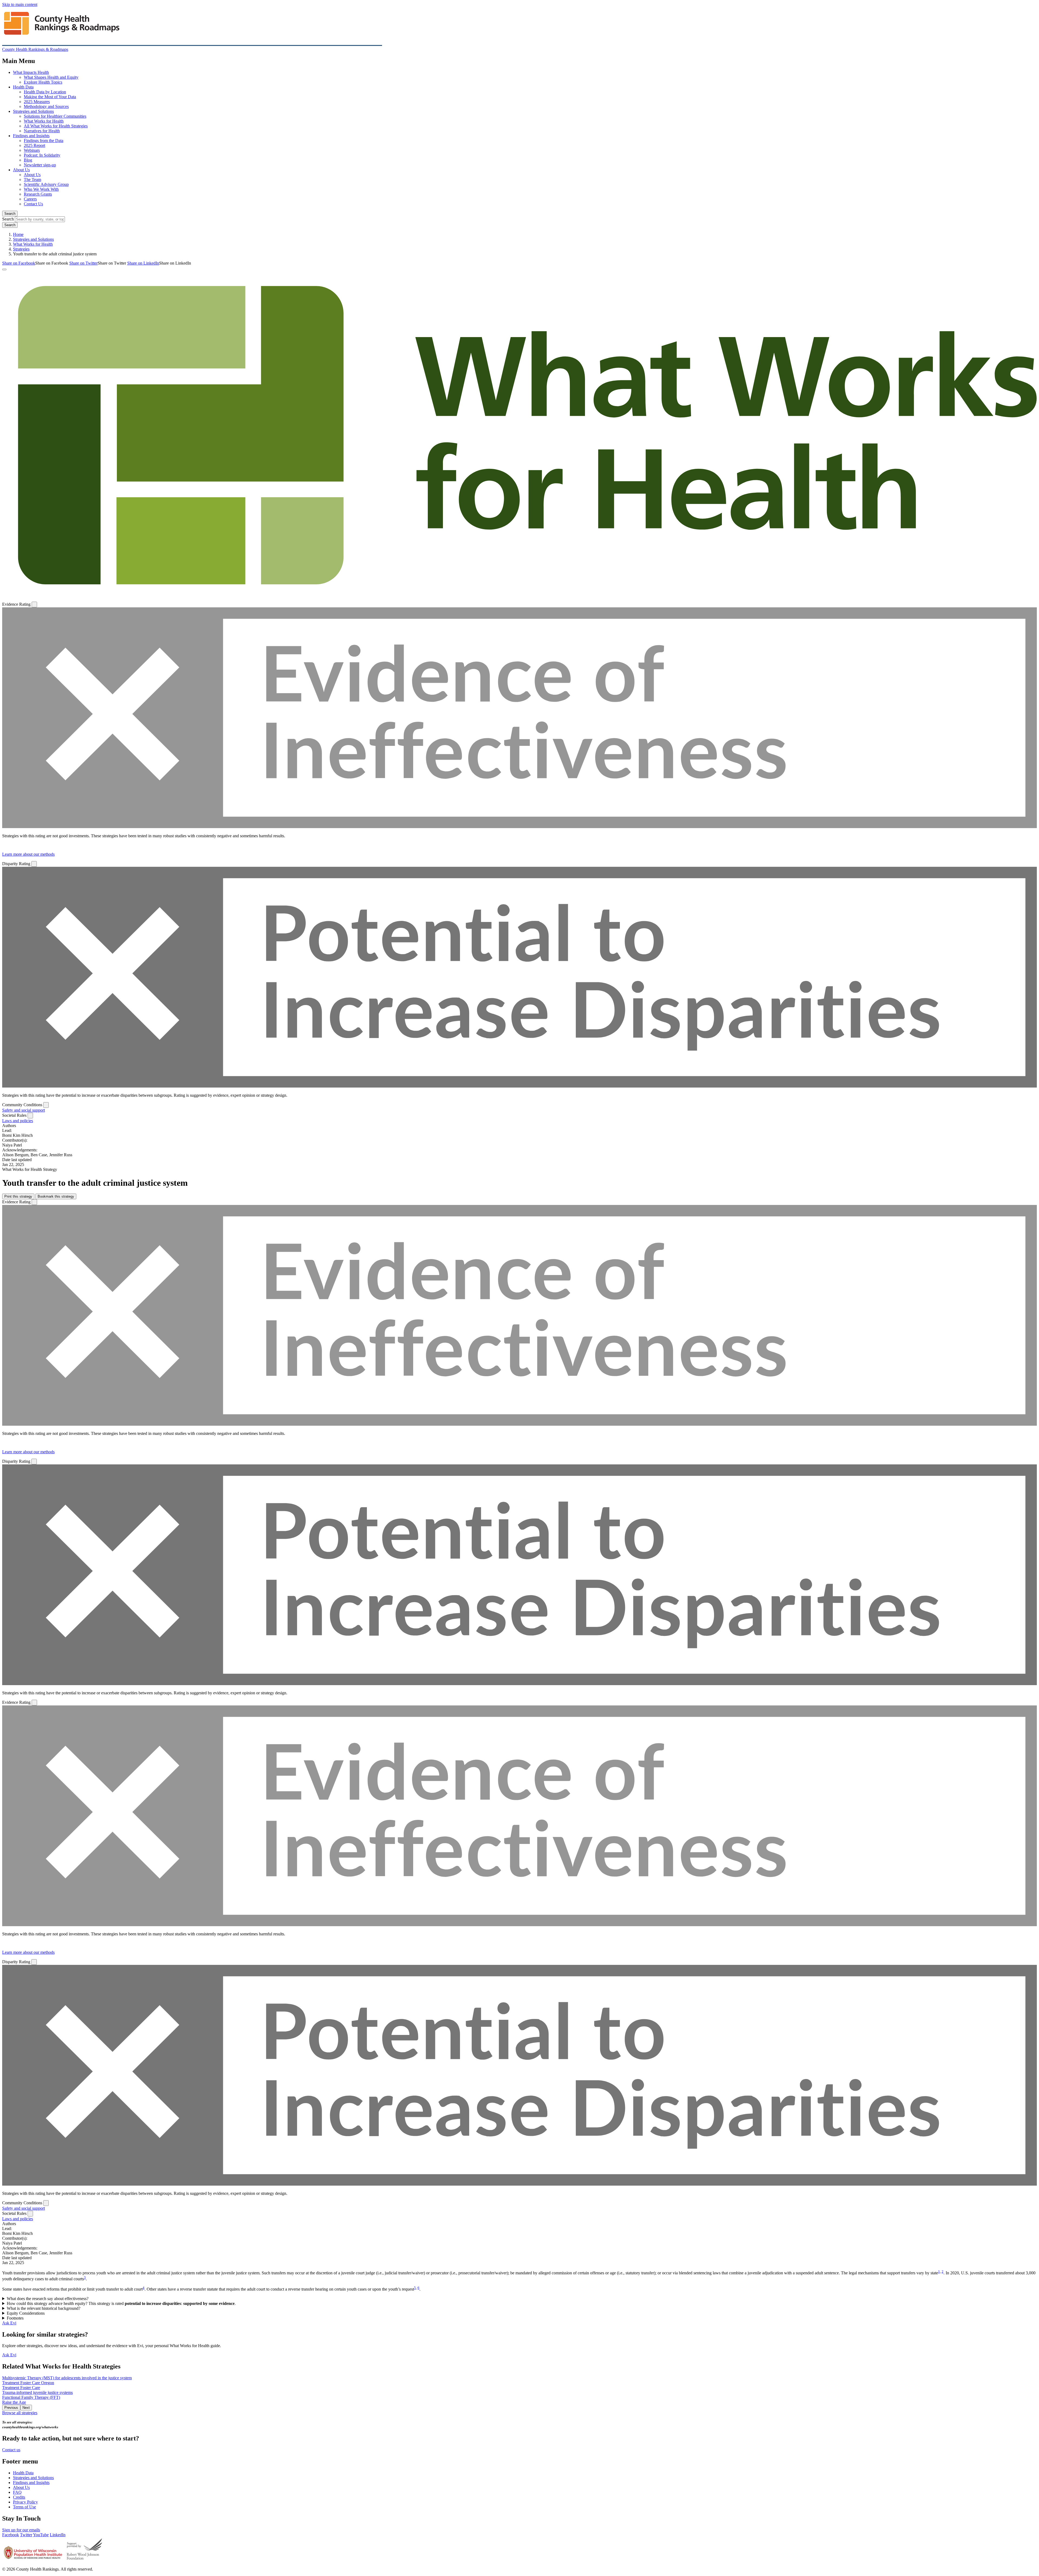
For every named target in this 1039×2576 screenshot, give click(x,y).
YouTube (41, 2535)
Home (18, 234)
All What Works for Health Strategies (56, 126)
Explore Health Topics (43, 82)
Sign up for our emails (21, 2530)
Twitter (26, 2535)
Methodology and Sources (46, 106)
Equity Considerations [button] (26, 2313)
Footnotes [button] (15, 2318)
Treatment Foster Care (21, 2388)
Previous (11, 2408)
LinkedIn (58, 2535)
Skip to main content (20, 4)
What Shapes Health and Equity (51, 77)
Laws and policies (18, 1121)
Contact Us (33, 204)
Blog (28, 160)
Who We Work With (41, 189)
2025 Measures (37, 102)
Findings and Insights (31, 136)
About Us (21, 170)
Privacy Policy (25, 2502)
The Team (32, 179)
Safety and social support (24, 1110)
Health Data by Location (45, 92)
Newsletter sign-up (40, 165)
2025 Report (34, 145)
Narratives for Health (42, 131)
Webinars (32, 150)
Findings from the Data (44, 141)
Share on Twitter (83, 263)
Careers (30, 199)
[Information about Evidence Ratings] (34, 605)
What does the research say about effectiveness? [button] (48, 2299)
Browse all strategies (20, 2413)
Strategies (21, 249)
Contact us (11, 2450)
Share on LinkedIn (143, 263)
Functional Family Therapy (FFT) (31, 2397)
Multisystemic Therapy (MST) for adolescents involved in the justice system (67, 2378)
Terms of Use (24, 2507)
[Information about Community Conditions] (46, 1105)
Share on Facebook (19, 263)
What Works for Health (44, 121)
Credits (19, 2497)
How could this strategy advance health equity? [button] (121, 2303)
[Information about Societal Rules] (30, 1116)
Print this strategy (18, 1196)
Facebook (11, 2535)
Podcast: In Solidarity (42, 155)
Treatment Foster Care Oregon (28, 2383)
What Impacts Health (31, 72)
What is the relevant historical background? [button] (44, 2308)
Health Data (23, 87)
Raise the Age (14, 2402)
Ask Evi (9, 2323)
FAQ (17, 2492)
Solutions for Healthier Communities (55, 116)
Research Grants (38, 194)
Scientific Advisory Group (46, 184)
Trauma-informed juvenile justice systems (37, 2392)
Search (10, 214)
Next (26, 2408)
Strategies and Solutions (33, 111)
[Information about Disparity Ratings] (34, 864)
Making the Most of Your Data (50, 97)
